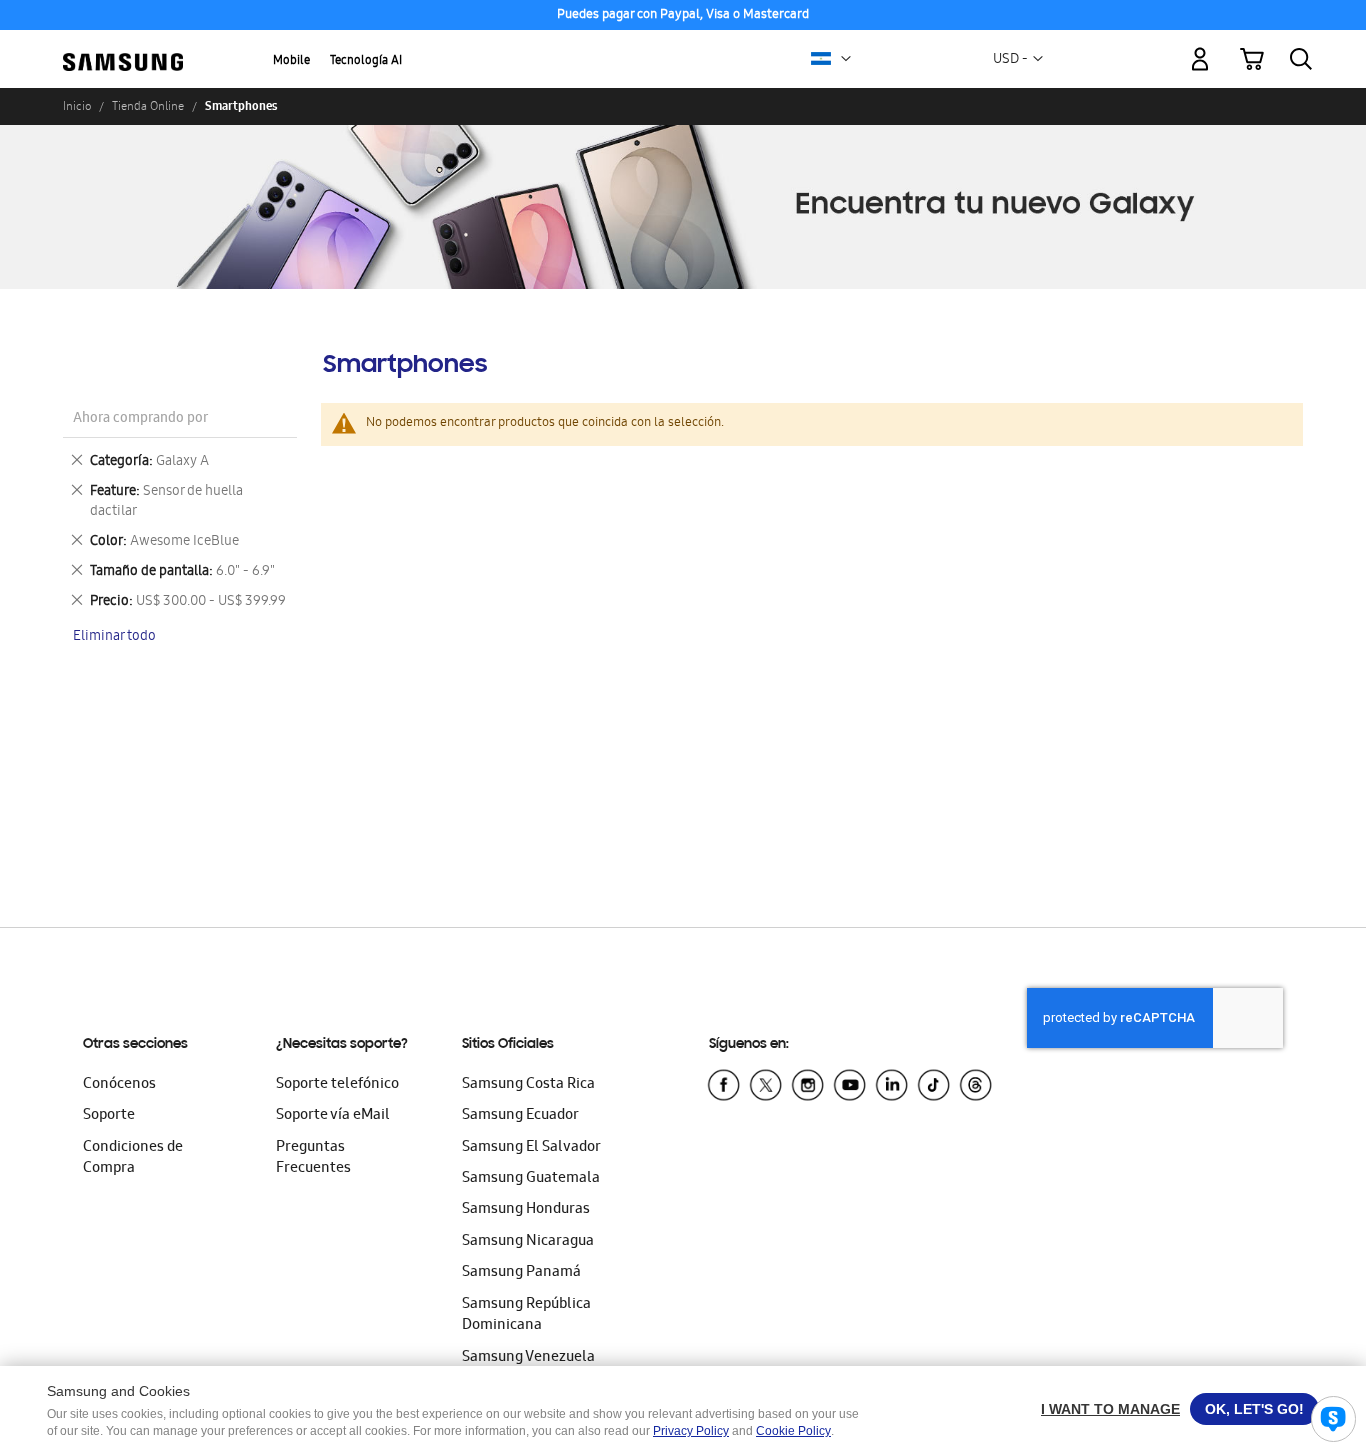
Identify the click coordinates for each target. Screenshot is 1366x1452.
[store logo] (123, 48)
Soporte (109, 1116)
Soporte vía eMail (333, 1116)
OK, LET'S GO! (1254, 1409)
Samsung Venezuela (528, 1358)
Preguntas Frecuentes (313, 1158)
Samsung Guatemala (531, 1179)
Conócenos (119, 1085)
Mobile (291, 61)
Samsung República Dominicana (526, 1315)
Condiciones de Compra (133, 1158)
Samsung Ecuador (520, 1116)
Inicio (77, 106)
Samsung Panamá (521, 1273)
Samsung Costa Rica (528, 1085)
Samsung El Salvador (531, 1148)
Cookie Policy (793, 1431)
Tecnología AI (366, 61)
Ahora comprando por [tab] (140, 419)
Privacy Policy (691, 1431)
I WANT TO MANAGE (1110, 1409)
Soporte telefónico (337, 1085)
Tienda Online (148, 106)
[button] (846, 59)
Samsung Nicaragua (528, 1242)
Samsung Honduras (526, 1210)
